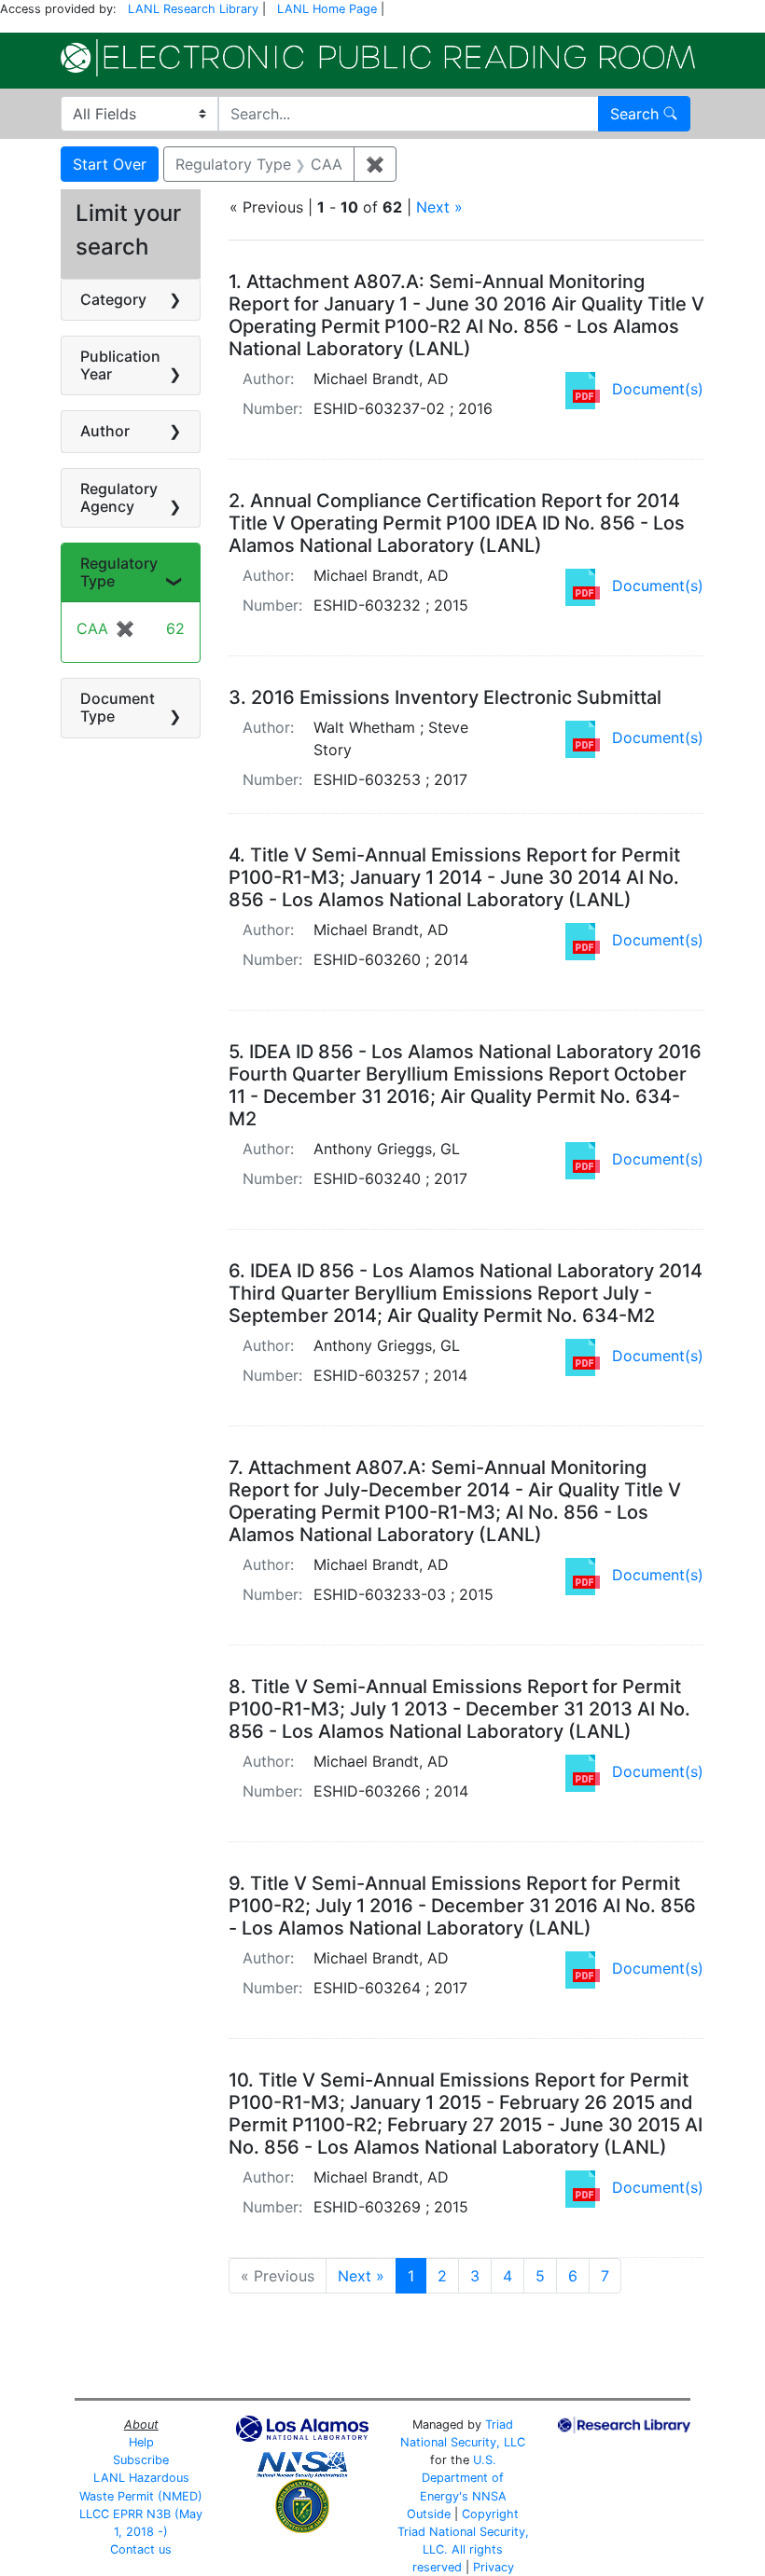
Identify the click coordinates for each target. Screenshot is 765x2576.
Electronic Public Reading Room (378, 58)
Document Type (118, 707)
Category (113, 299)
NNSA (489, 2496)
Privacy (494, 2567)
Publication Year (120, 365)
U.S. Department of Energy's (462, 2478)
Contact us (141, 2549)
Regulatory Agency (119, 497)
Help (141, 2442)
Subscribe (141, 2460)
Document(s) (658, 389)
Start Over (110, 164)
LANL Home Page (327, 9)
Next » (439, 207)
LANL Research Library (193, 9)
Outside (429, 2514)
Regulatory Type (119, 572)
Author (105, 431)
